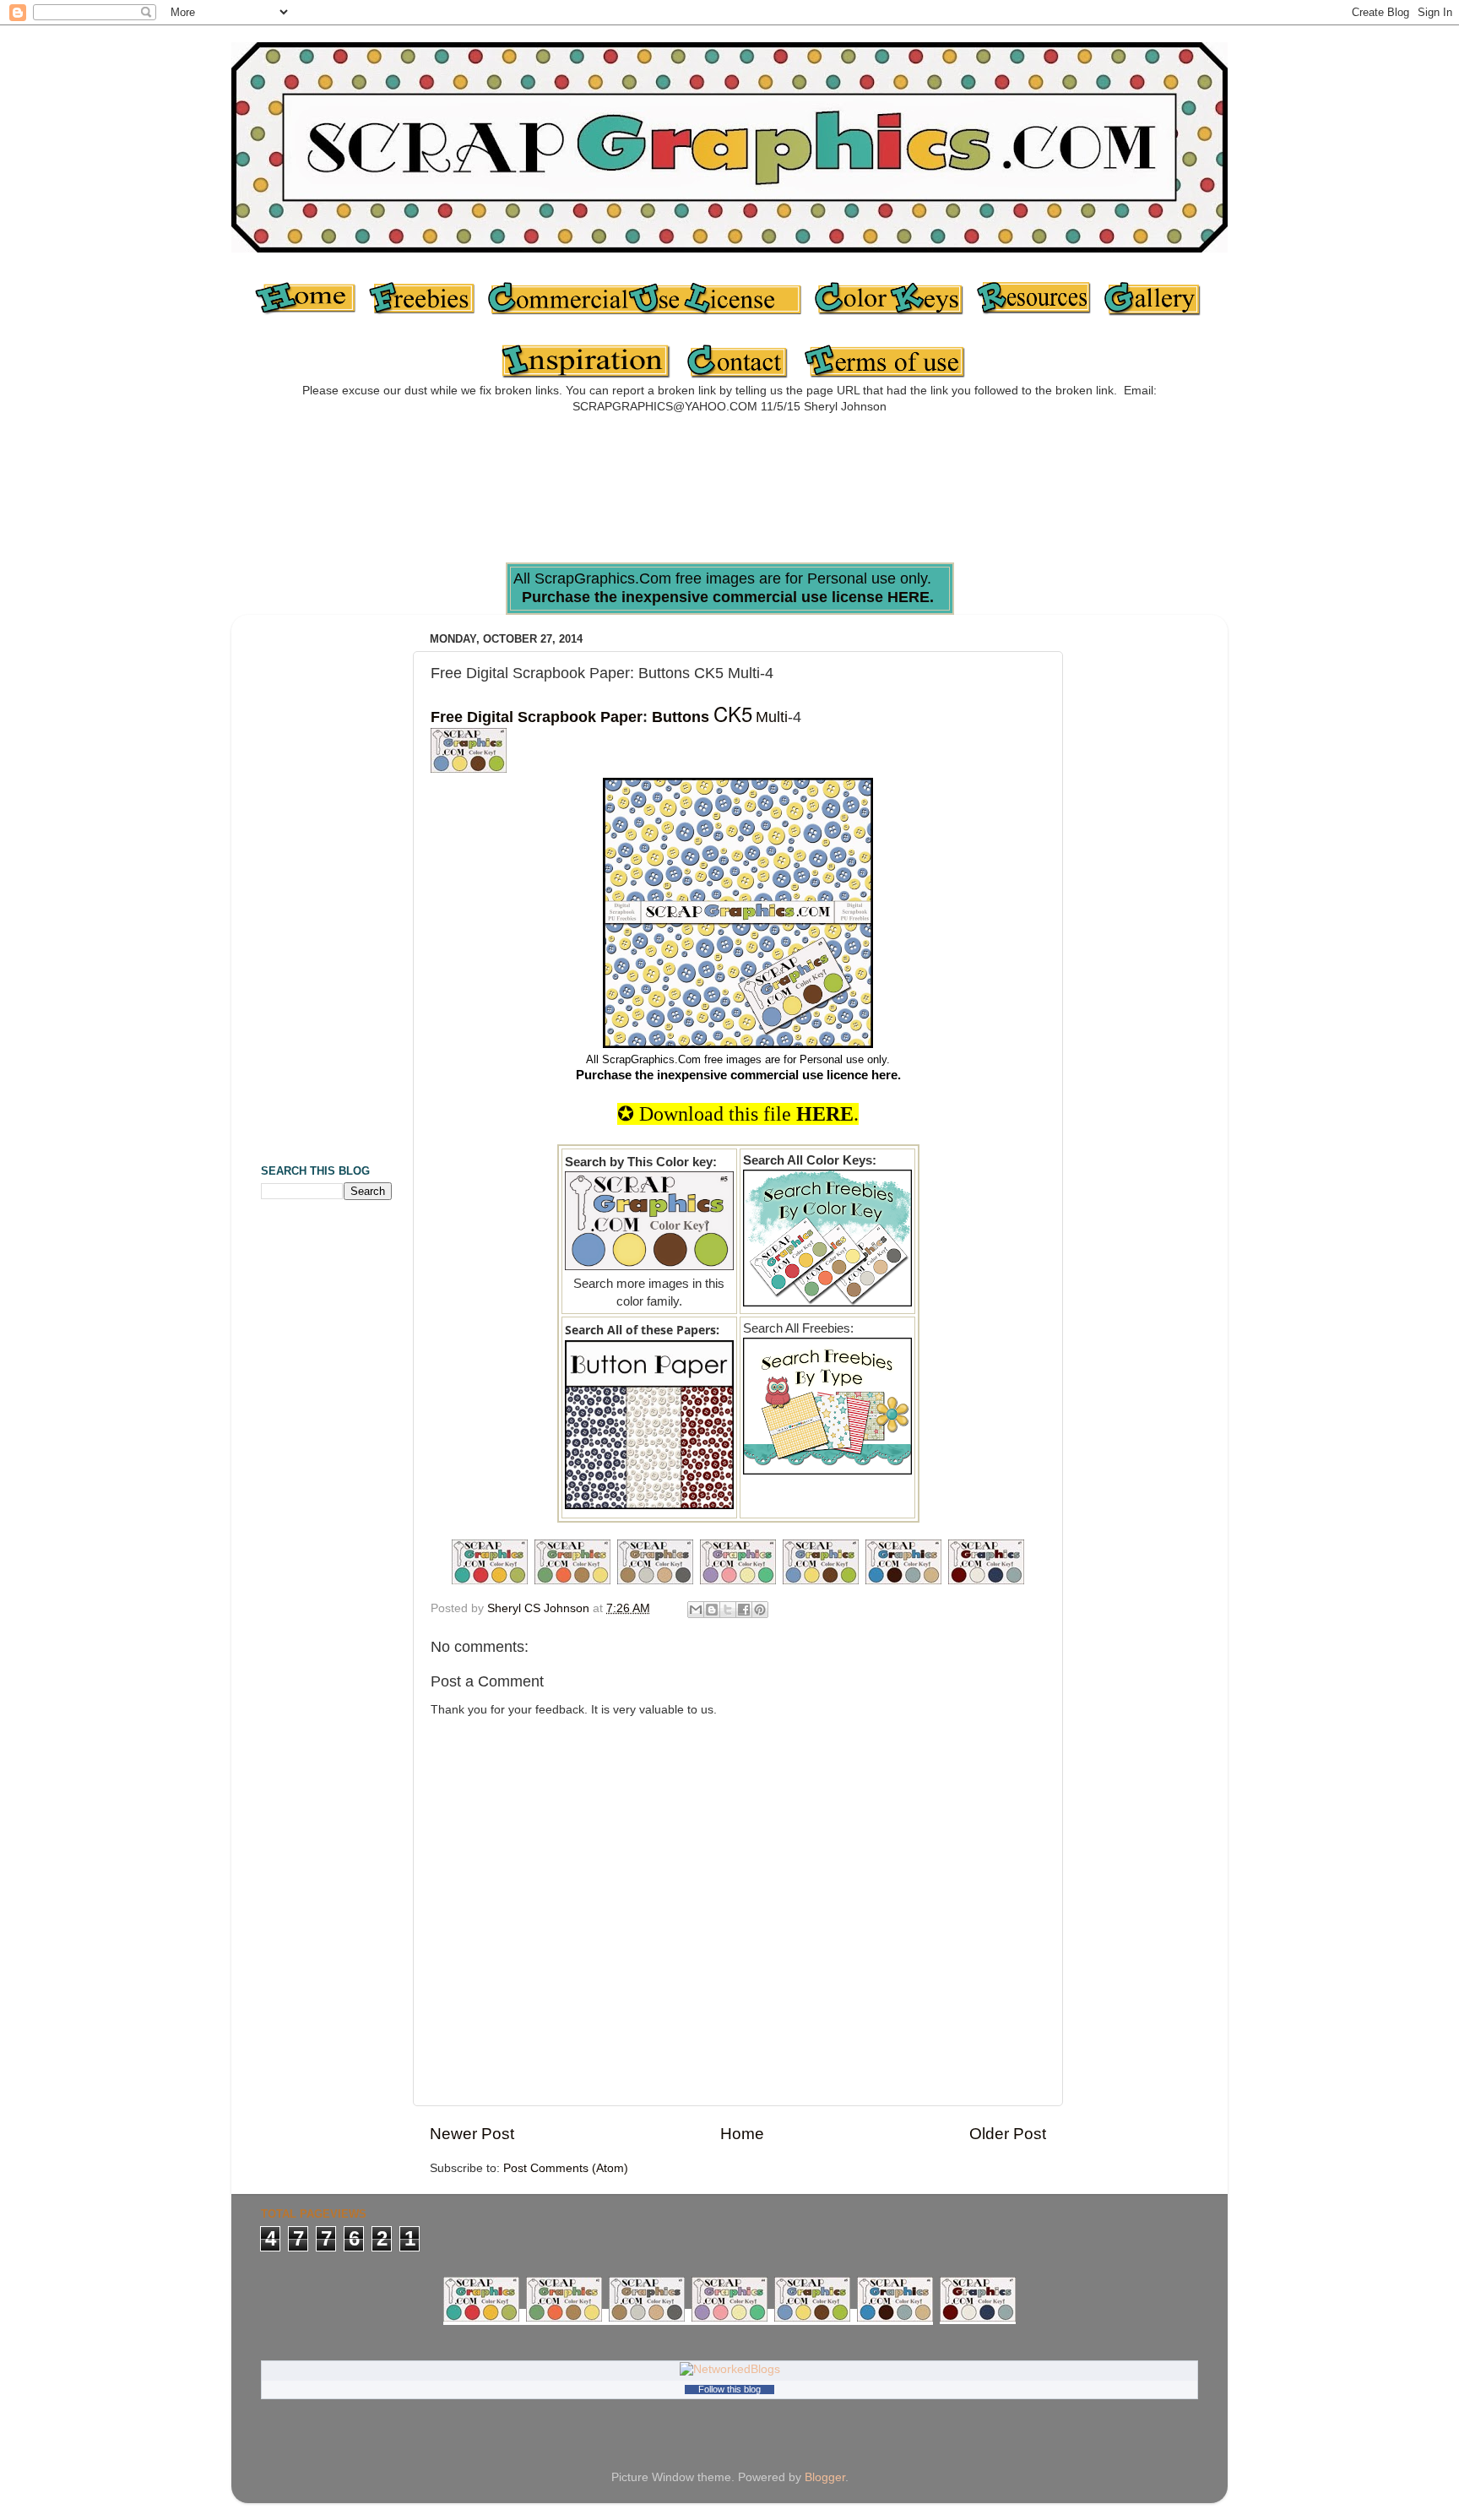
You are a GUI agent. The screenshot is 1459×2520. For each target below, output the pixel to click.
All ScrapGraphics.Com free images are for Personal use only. (738, 1059)
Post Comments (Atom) (566, 2168)
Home (742, 2134)
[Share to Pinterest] (760, 1610)
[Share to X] (728, 1610)
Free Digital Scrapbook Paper (537, 717)
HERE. (911, 597)
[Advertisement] (729, 494)
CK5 (733, 713)
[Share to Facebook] (744, 1610)
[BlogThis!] (712, 1610)
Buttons (681, 717)
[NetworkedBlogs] (730, 2369)
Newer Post (472, 2134)
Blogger (825, 2477)
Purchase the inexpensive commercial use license (702, 597)
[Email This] (696, 1610)
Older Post (1008, 2134)
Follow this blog (729, 2389)
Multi (772, 717)
